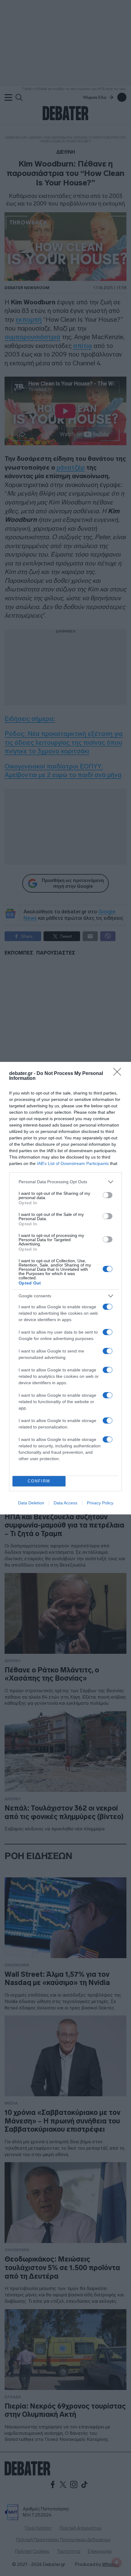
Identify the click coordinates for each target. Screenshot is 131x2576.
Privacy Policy (100, 1503)
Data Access (65, 1503)
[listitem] (65, 1182)
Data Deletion (31, 1503)
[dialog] (65, 1288)
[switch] (108, 1195)
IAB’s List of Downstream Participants (73, 1163)
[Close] (119, 1074)
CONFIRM (39, 1481)
